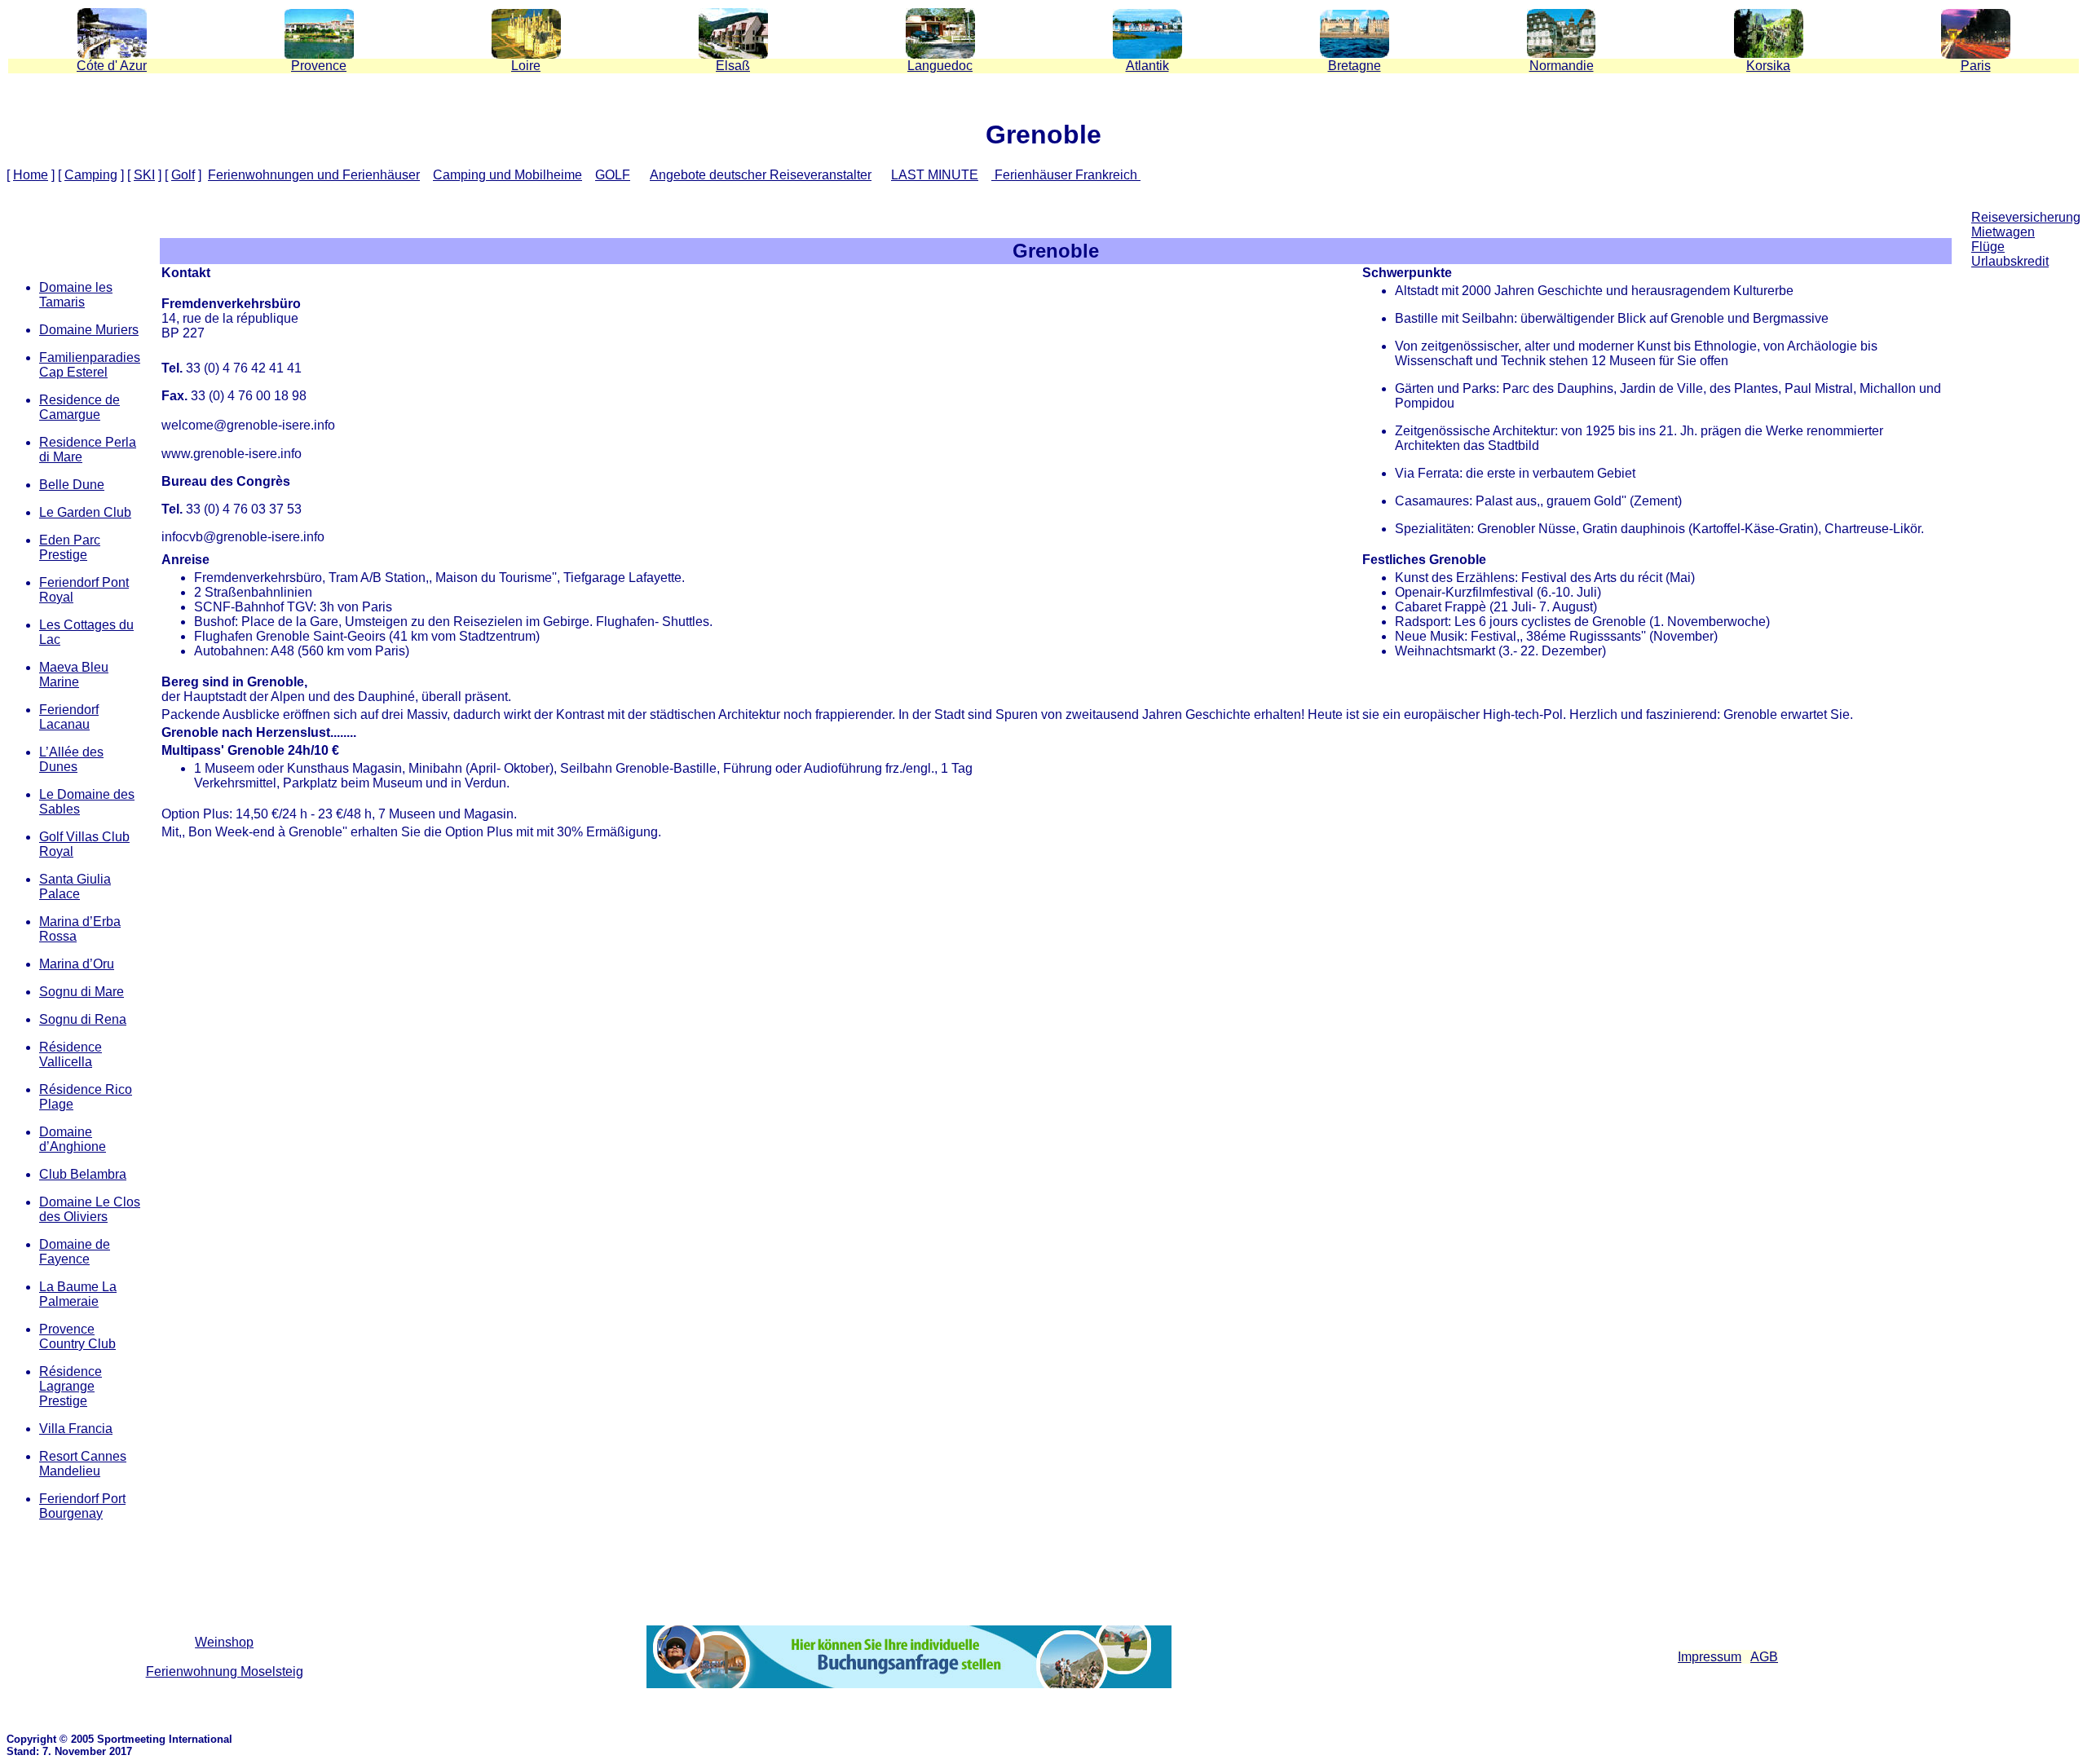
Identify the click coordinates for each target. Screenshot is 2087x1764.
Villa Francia (76, 1429)
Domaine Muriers (89, 330)
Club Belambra (83, 1174)
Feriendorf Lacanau (69, 717)
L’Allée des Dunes (71, 759)
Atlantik (1147, 66)
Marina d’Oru (77, 964)
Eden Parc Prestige (70, 547)
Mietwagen (2003, 232)
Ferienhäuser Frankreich (1066, 175)
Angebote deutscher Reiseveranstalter (761, 175)
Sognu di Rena (83, 1019)
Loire (526, 66)
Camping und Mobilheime (507, 175)
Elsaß (733, 66)
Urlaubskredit (2010, 261)
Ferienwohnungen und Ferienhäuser (314, 175)
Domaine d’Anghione (73, 1139)
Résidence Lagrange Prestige (71, 1386)
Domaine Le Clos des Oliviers (90, 1209)
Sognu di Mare (82, 992)
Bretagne (1355, 66)
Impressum (1710, 1657)
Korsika (1768, 66)
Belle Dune (72, 485)
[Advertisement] (2026, 411)
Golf (183, 175)
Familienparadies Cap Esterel (90, 365)
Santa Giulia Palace (75, 886)
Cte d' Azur (112, 66)
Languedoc (940, 66)
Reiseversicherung (2026, 217)
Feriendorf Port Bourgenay (82, 1506)
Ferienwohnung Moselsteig (225, 1671)
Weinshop (224, 1642)
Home (31, 175)
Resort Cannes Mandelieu (83, 1464)
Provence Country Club (77, 1336)
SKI (144, 175)
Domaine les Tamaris (76, 295)
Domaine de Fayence (75, 1252)
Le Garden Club (85, 512)
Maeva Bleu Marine (74, 675)
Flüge (1988, 247)
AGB (1764, 1657)
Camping (91, 175)
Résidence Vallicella (71, 1054)
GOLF (613, 175)
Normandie (1562, 66)
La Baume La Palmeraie (78, 1294)
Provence (319, 66)
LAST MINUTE (935, 175)
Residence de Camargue (79, 407)
